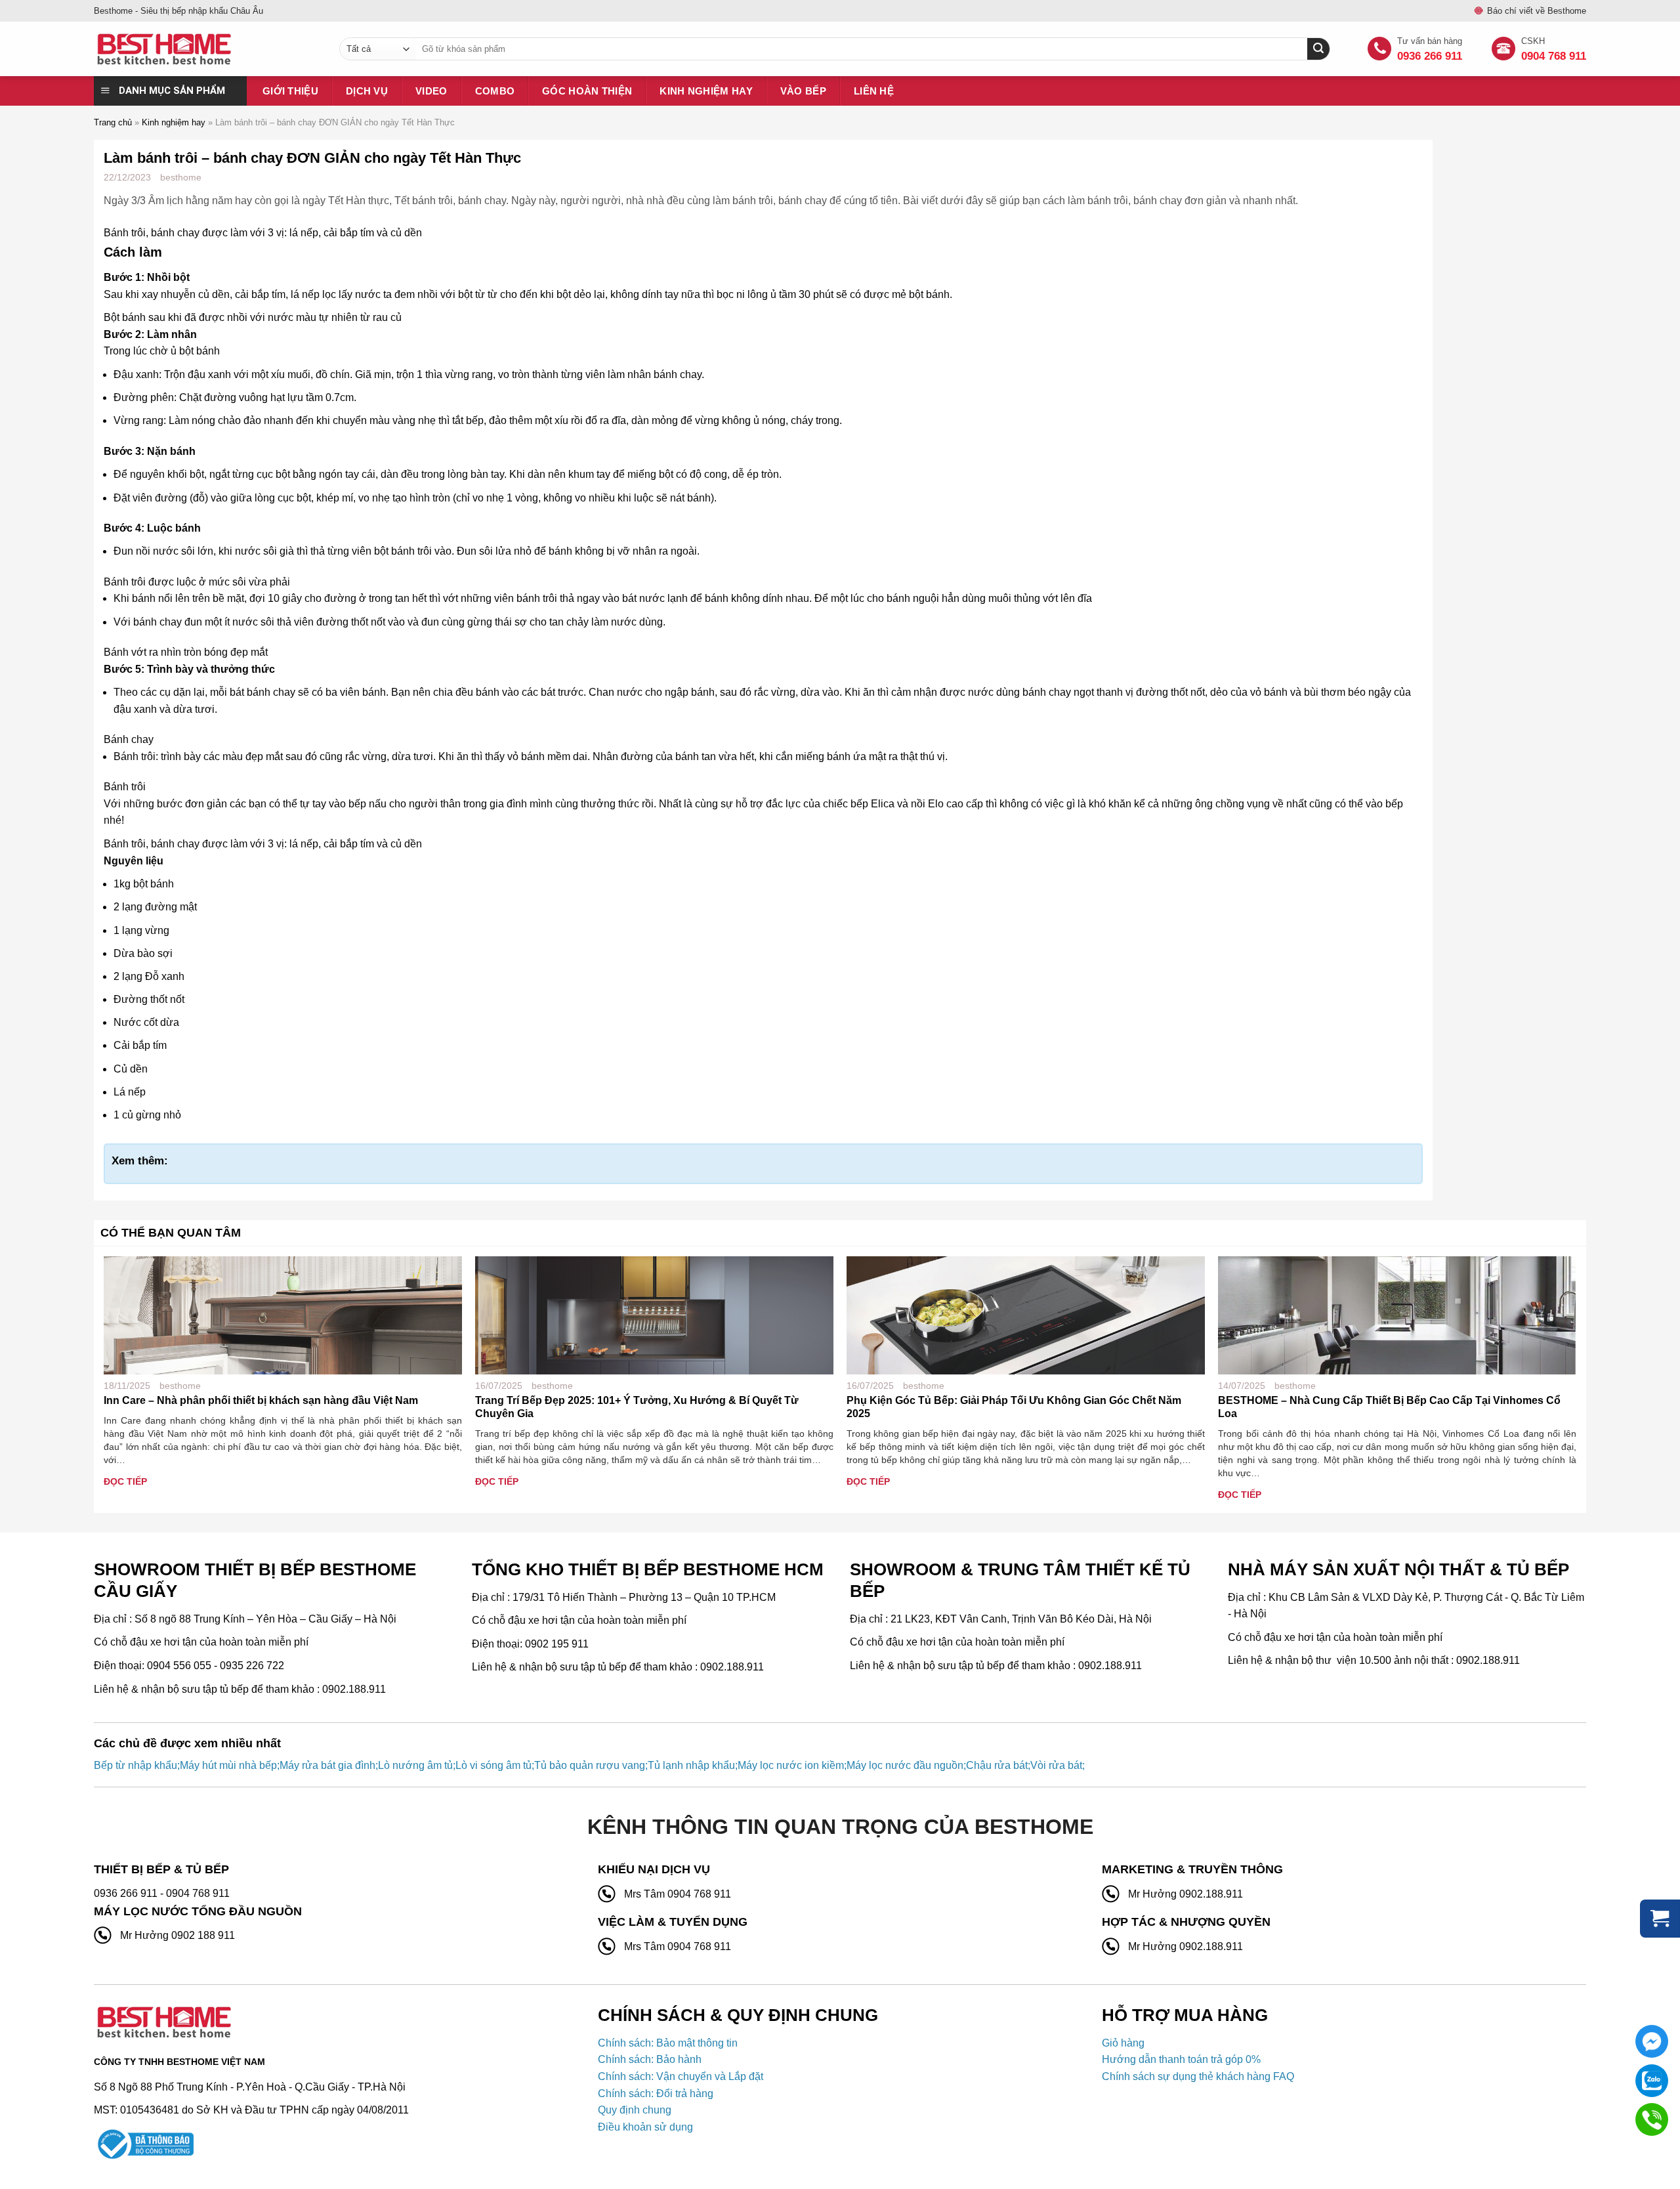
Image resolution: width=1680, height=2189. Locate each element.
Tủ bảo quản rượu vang (590, 1765)
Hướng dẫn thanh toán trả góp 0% (1181, 2059)
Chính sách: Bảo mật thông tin (668, 2043)
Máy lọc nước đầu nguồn (905, 1765)
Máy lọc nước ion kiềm (791, 1765)
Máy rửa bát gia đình (327, 1765)
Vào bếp (803, 91)
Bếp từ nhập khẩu (136, 1765)
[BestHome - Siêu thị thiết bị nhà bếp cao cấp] (207, 49)
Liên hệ (874, 91)
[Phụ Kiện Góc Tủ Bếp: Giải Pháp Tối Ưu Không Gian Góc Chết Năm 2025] (1026, 1314)
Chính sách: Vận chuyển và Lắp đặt (681, 2076)
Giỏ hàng (1123, 2043)
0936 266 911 (1430, 56)
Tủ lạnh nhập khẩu (691, 1765)
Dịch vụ (367, 91)
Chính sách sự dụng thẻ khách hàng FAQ (1198, 2076)
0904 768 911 (1554, 56)
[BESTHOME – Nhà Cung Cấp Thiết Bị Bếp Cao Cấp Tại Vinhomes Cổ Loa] (1397, 1314)
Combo (495, 91)
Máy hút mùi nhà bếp (228, 1765)
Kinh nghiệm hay (706, 91)
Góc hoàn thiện (587, 91)
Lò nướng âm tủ (415, 1765)
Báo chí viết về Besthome (1537, 11)
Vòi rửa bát (1056, 1765)
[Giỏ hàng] (1660, 1919)
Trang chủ (113, 122)
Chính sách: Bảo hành (650, 2059)
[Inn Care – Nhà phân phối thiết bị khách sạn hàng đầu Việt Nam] (283, 1314)
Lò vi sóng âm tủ (493, 1765)
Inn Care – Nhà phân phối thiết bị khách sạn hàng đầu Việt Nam (261, 1400)
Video (431, 91)
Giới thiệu (290, 91)
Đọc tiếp (125, 1481)
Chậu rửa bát (997, 1765)
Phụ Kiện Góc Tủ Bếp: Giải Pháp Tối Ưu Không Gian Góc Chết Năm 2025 (1014, 1407)
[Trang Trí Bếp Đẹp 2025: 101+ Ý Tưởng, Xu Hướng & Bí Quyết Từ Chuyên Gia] (654, 1314)
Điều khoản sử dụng (645, 2127)
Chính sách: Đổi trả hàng (656, 2093)
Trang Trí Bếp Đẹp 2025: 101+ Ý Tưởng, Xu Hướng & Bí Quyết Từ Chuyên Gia (637, 1407)
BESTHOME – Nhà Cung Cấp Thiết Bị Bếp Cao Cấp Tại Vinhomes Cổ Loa (1389, 1407)
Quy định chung (635, 2110)
